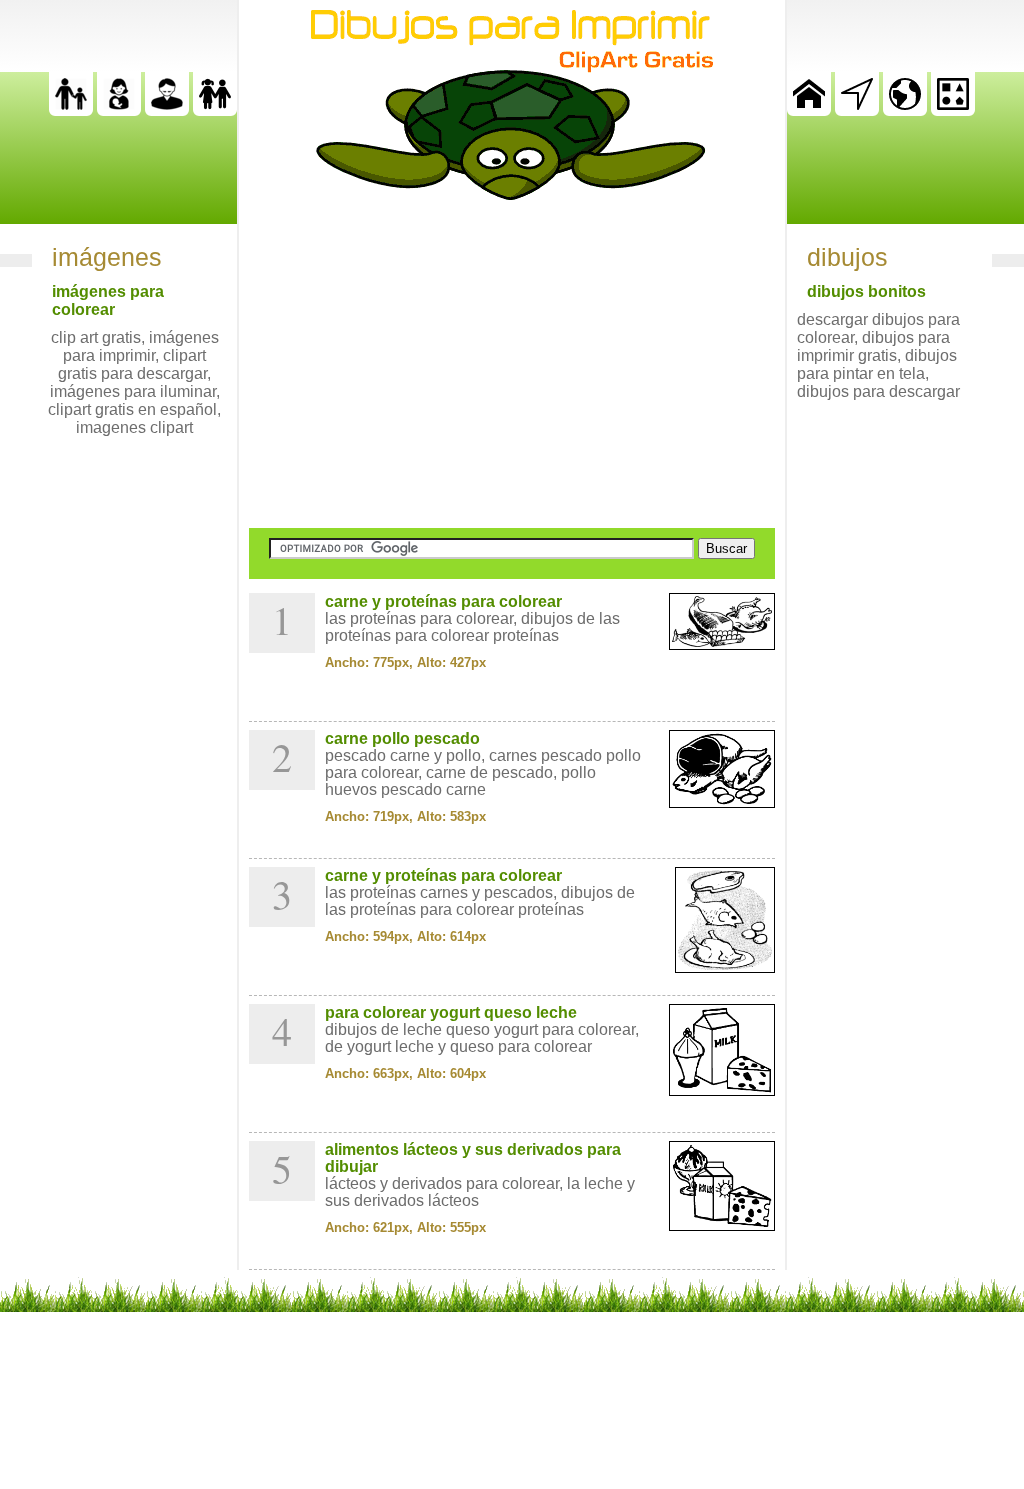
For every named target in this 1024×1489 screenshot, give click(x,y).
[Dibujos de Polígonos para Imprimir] (953, 110)
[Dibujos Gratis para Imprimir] (809, 110)
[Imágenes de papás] (167, 110)
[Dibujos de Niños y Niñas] (215, 110)
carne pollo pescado (402, 738)
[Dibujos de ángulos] (857, 110)
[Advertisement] (512, 364)
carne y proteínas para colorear (443, 601)
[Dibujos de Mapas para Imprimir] (905, 110)
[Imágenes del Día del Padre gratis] (71, 110)
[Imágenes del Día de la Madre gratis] (119, 110)
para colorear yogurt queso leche (451, 1012)
